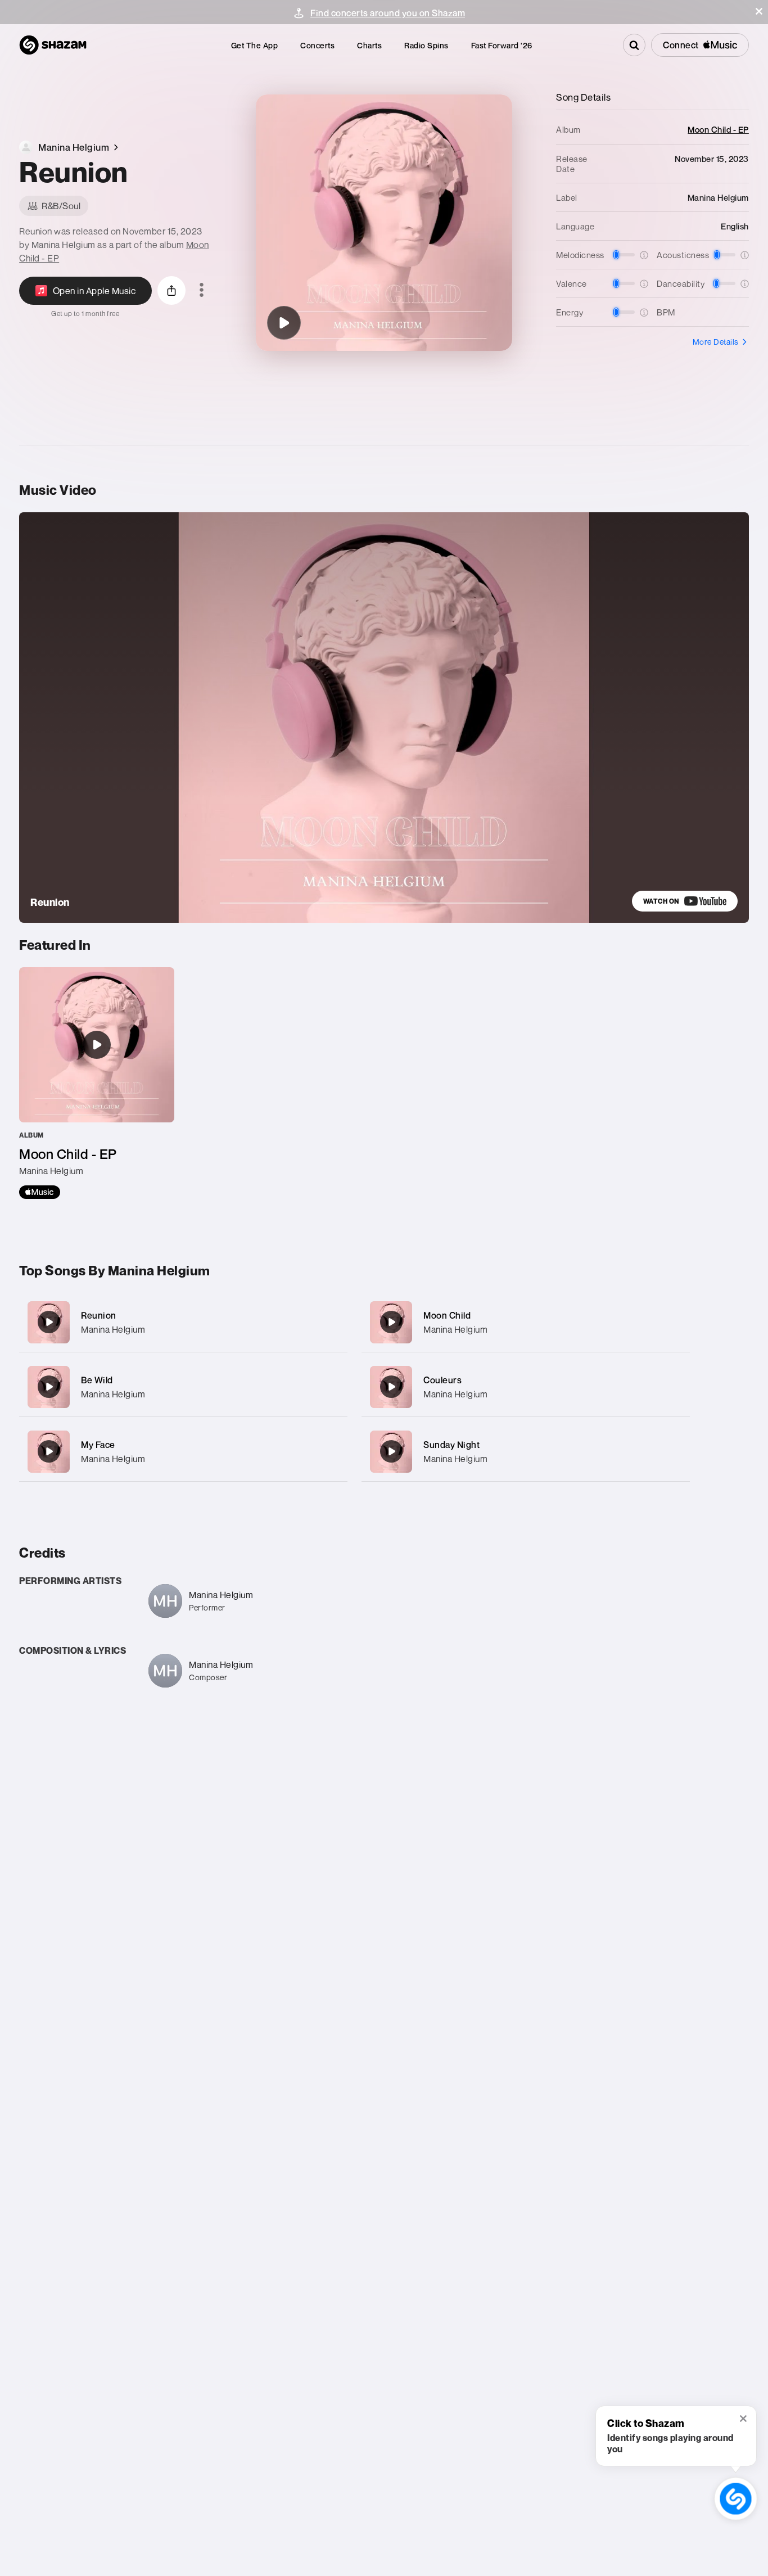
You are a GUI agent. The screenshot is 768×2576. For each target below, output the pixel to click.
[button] (759, 11)
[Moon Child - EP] (97, 1083)
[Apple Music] (40, 1192)
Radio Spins (426, 45)
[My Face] (183, 1452)
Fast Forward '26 (502, 45)
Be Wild (97, 1380)
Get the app (255, 45)
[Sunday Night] (526, 1452)
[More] (331, 1322)
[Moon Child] (526, 1322)
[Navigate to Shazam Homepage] (53, 45)
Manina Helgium (113, 1329)
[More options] (202, 291)
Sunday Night (451, 1445)
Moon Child (447, 1315)
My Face (98, 1445)
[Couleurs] (526, 1387)
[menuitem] (255, 45)
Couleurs (442, 1380)
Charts (369, 45)
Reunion (99, 1315)
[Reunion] (284, 323)
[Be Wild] (183, 1387)
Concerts (317, 45)
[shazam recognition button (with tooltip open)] (736, 2499)
